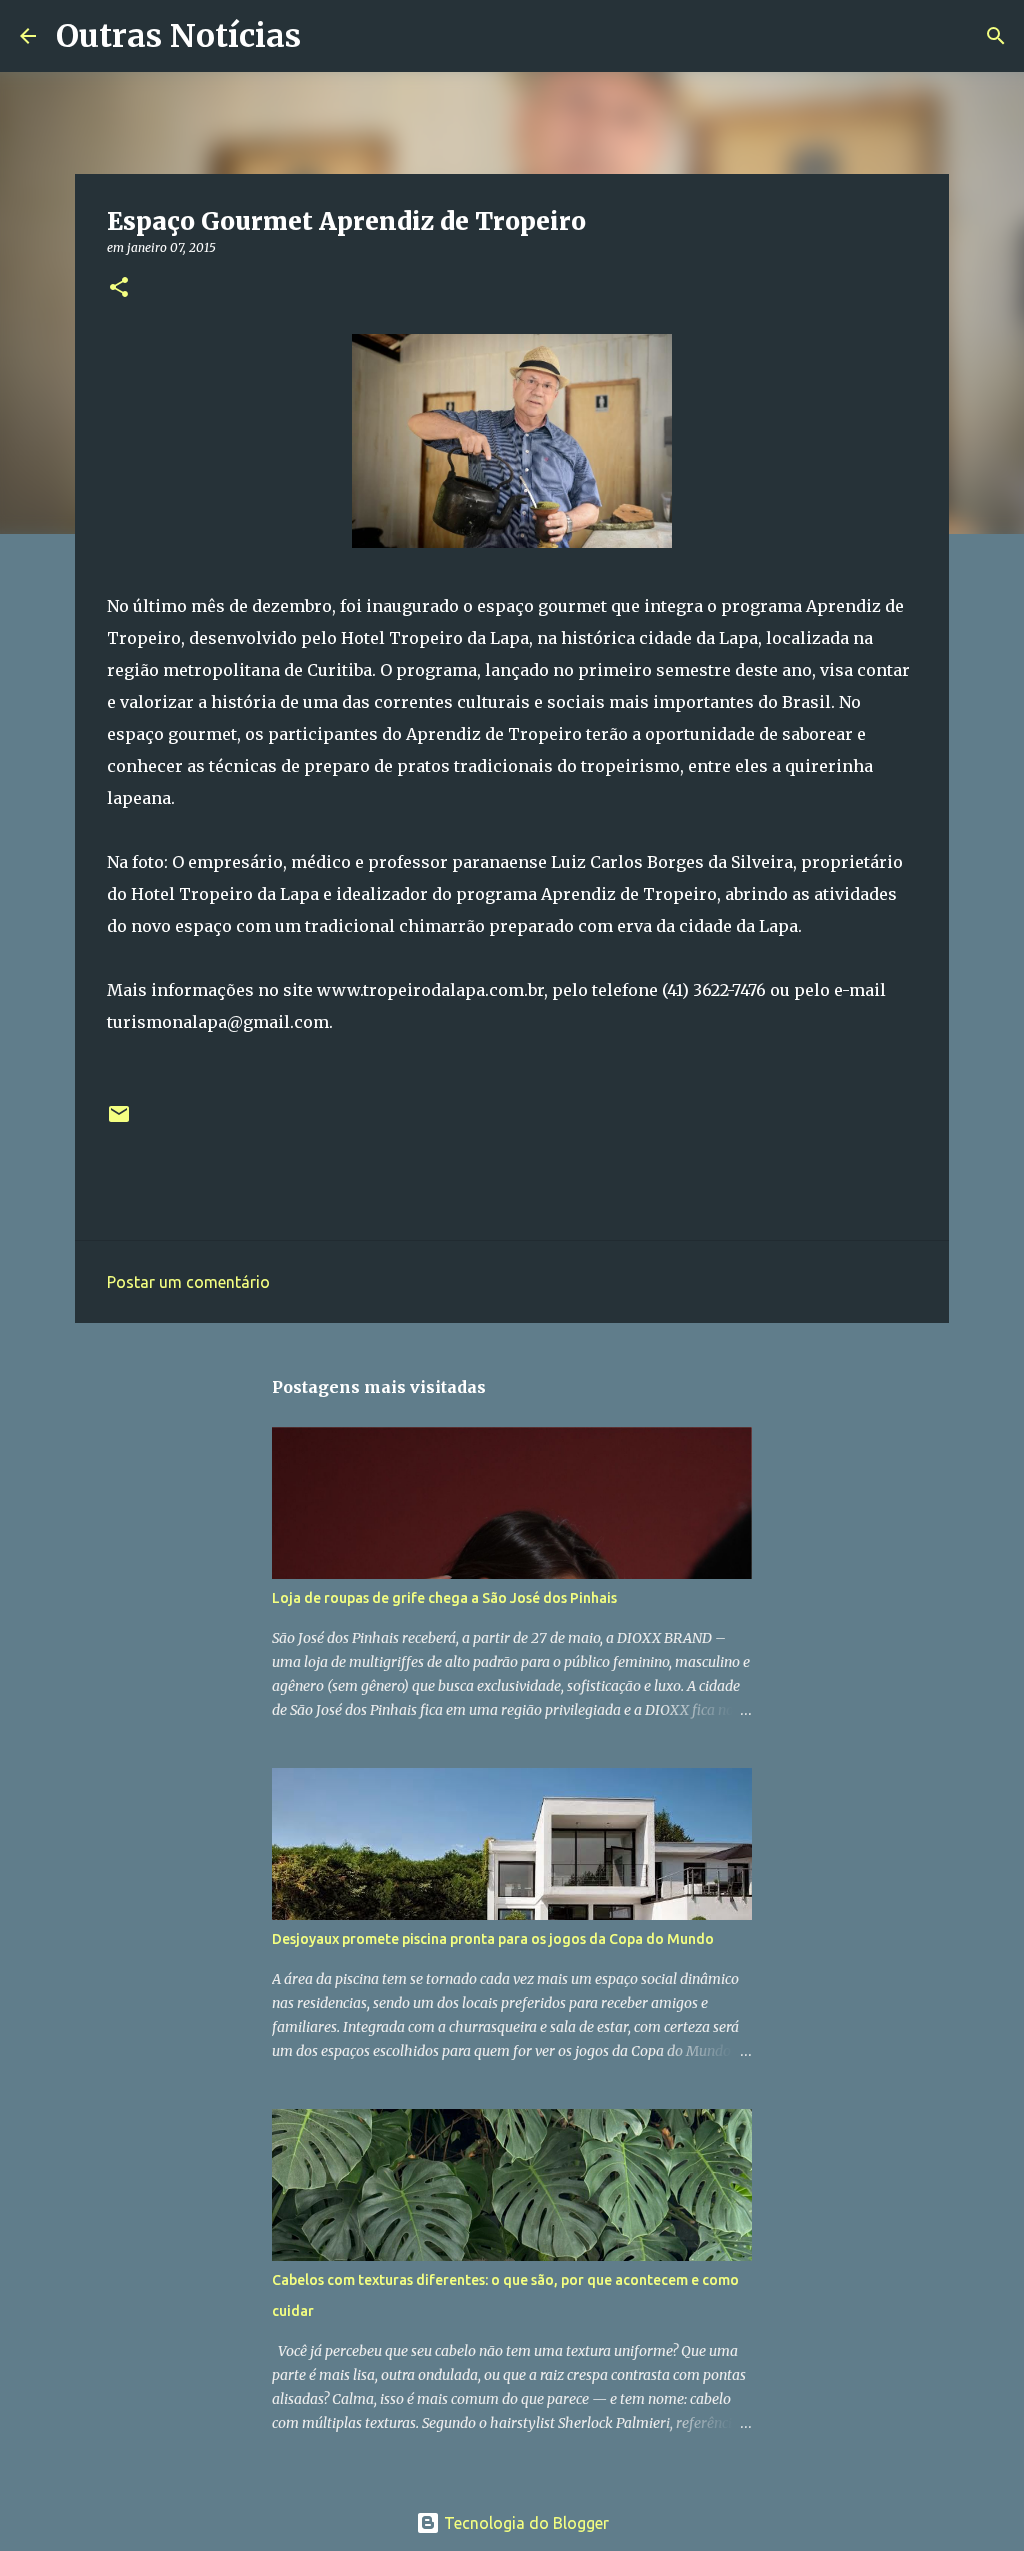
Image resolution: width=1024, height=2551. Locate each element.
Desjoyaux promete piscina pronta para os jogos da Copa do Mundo (493, 1939)
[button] (119, 288)
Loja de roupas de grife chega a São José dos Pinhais (444, 1598)
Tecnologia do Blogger (524, 2523)
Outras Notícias (178, 36)
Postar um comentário (188, 1282)
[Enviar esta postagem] (119, 1121)
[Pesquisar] (329, 36)
